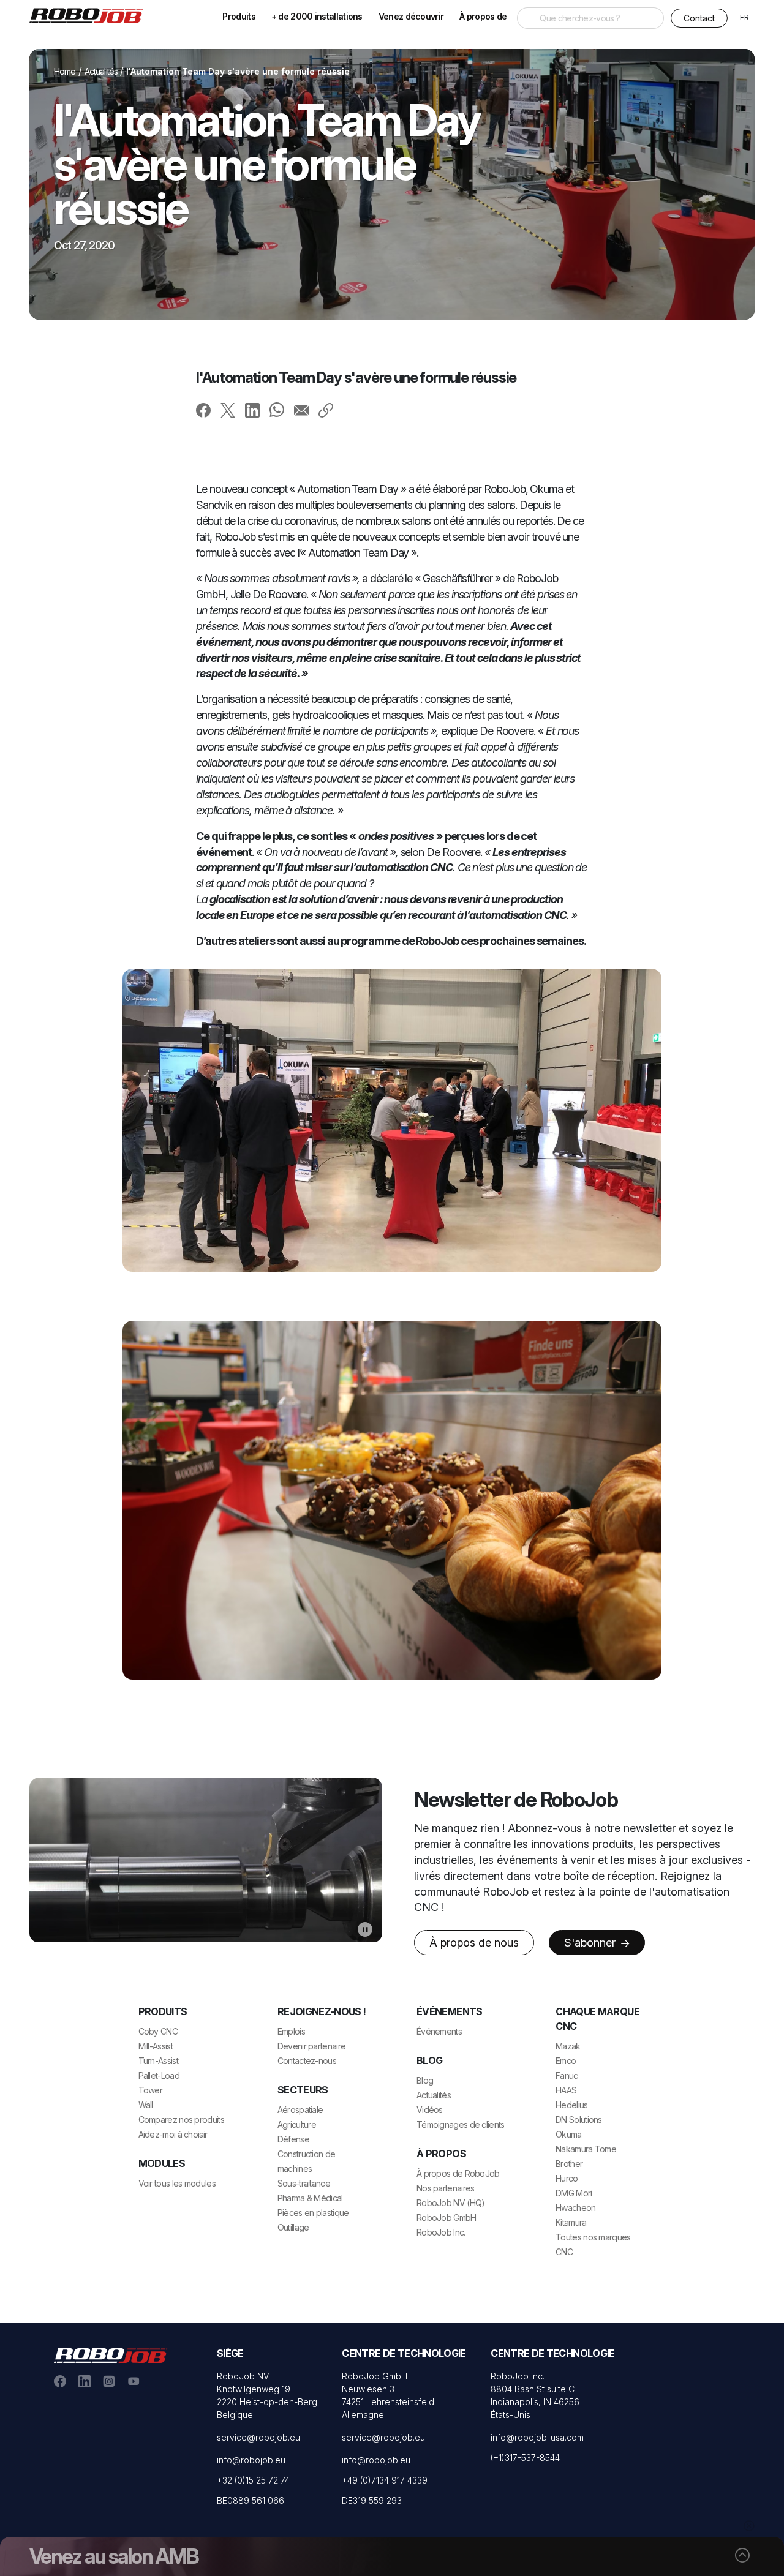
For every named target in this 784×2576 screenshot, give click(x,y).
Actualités (101, 71)
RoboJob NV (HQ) (451, 2203)
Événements (439, 2031)
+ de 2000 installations (317, 16)
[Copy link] (326, 410)
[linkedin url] (85, 2380)
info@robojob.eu (251, 2460)
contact (699, 18)
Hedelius (571, 2105)
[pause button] (365, 1929)
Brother (569, 2164)
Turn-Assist (158, 2061)
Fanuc (567, 2075)
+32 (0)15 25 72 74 (253, 2480)
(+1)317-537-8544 (525, 2458)
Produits (239, 16)
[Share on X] (228, 410)
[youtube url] (134, 2380)
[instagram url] (109, 2380)
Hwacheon (575, 2208)
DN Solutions (579, 2120)
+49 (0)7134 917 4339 (385, 2480)
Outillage (293, 2227)
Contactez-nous (307, 2061)
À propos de (483, 16)
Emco (566, 2061)
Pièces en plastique (313, 2213)
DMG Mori (574, 2193)
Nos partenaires (446, 2188)
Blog (425, 2080)
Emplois (291, 2031)
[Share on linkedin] (252, 410)
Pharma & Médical (310, 2198)
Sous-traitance (304, 2183)
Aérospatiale (300, 2110)
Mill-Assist (156, 2046)
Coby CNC (158, 2031)
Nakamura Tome (586, 2149)
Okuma (569, 2134)
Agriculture (297, 2124)
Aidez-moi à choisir (173, 2134)
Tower (151, 2090)
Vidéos (430, 2110)
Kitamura (571, 2222)
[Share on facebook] (203, 410)
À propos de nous (474, 1943)
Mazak (568, 2046)
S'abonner (591, 1943)
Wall (146, 2105)
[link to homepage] (91, 15)
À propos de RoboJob (458, 2173)
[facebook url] (60, 2380)
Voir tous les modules (177, 2183)
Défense (293, 2139)
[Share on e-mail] (301, 410)
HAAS (566, 2090)
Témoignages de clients (461, 2124)
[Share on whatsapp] (277, 409)
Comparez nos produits (181, 2120)
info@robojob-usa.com (537, 2437)
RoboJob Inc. (441, 2232)
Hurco (567, 2178)
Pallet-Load (159, 2075)
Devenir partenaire (311, 2046)
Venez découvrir (411, 16)
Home (65, 71)
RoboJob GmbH (447, 2217)
